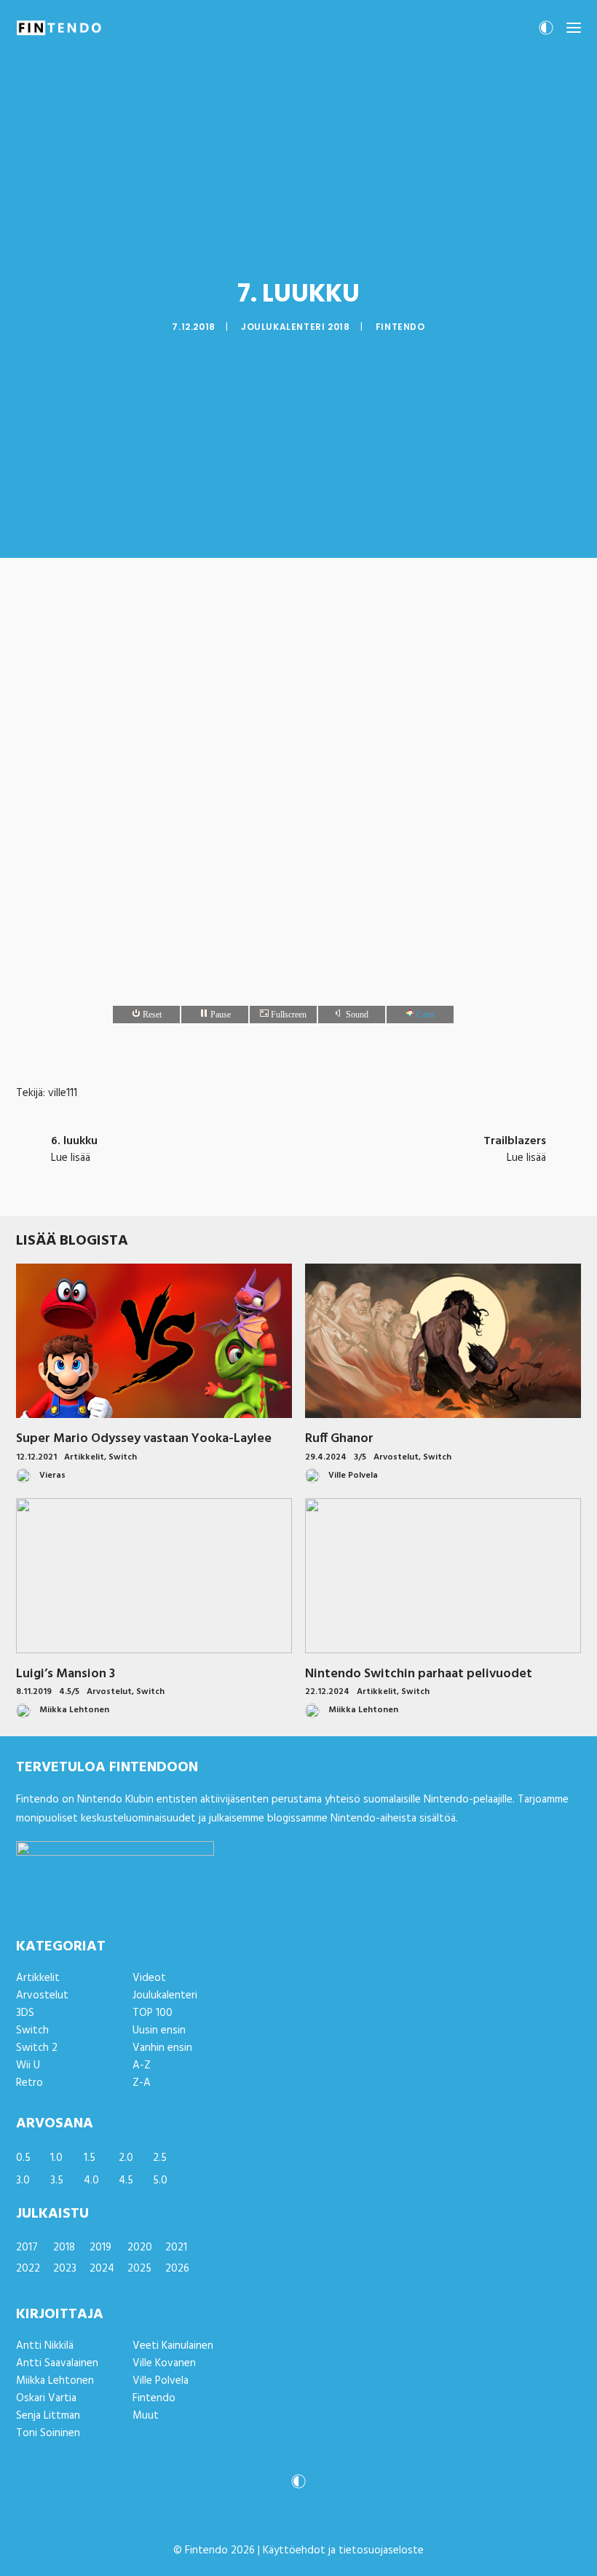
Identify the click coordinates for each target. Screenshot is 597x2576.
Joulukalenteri (165, 1996)
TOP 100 (153, 2013)
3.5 (57, 2181)
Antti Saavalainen (57, 2363)
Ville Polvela (161, 2381)
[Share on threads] (261, 1185)
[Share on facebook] (223, 1185)
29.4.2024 (326, 1457)
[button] (574, 28)
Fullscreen (288, 1015)
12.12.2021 (36, 1457)
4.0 (91, 2181)
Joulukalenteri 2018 (295, 327)
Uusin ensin (159, 2031)
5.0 (160, 2181)
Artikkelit (84, 1457)
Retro (29, 2083)
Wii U (28, 2065)
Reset (151, 1015)
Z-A (142, 2083)
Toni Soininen (48, 2433)
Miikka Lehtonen (55, 2381)
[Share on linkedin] (298, 1185)
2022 (28, 2269)
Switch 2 (37, 2048)
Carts (424, 1015)
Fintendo (400, 327)
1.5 (90, 2158)
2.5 (160, 2158)
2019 (100, 2248)
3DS (25, 2013)
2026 (177, 2269)
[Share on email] (374, 1185)
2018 (64, 2248)
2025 (139, 2269)
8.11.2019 (34, 1692)
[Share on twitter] (242, 1185)
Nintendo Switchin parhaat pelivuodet (419, 1674)
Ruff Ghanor (339, 1439)
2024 (102, 2269)
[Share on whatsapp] (317, 1185)
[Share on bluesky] (336, 1185)
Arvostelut (396, 1457)
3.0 (23, 2181)
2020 (140, 2248)
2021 (176, 2248)
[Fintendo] (59, 28)
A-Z (142, 2065)
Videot (149, 1978)
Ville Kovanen (164, 2363)
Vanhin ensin (162, 2048)
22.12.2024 (327, 1692)
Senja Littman (48, 2416)
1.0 (56, 2158)
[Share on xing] (355, 1185)
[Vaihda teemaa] (546, 32)
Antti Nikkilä (45, 2346)
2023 (65, 2269)
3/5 (360, 1457)
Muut (146, 2416)
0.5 (23, 2158)
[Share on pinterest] (280, 1185)
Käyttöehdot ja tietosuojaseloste (343, 2551)
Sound (356, 1015)
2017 (27, 2248)
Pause (220, 1015)
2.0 (126, 2158)
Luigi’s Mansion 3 (66, 1674)
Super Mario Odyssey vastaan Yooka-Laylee (144, 1439)
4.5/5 (69, 1692)
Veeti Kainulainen (173, 2346)
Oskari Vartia (46, 2398)
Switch (123, 1457)
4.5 (126, 2181)
